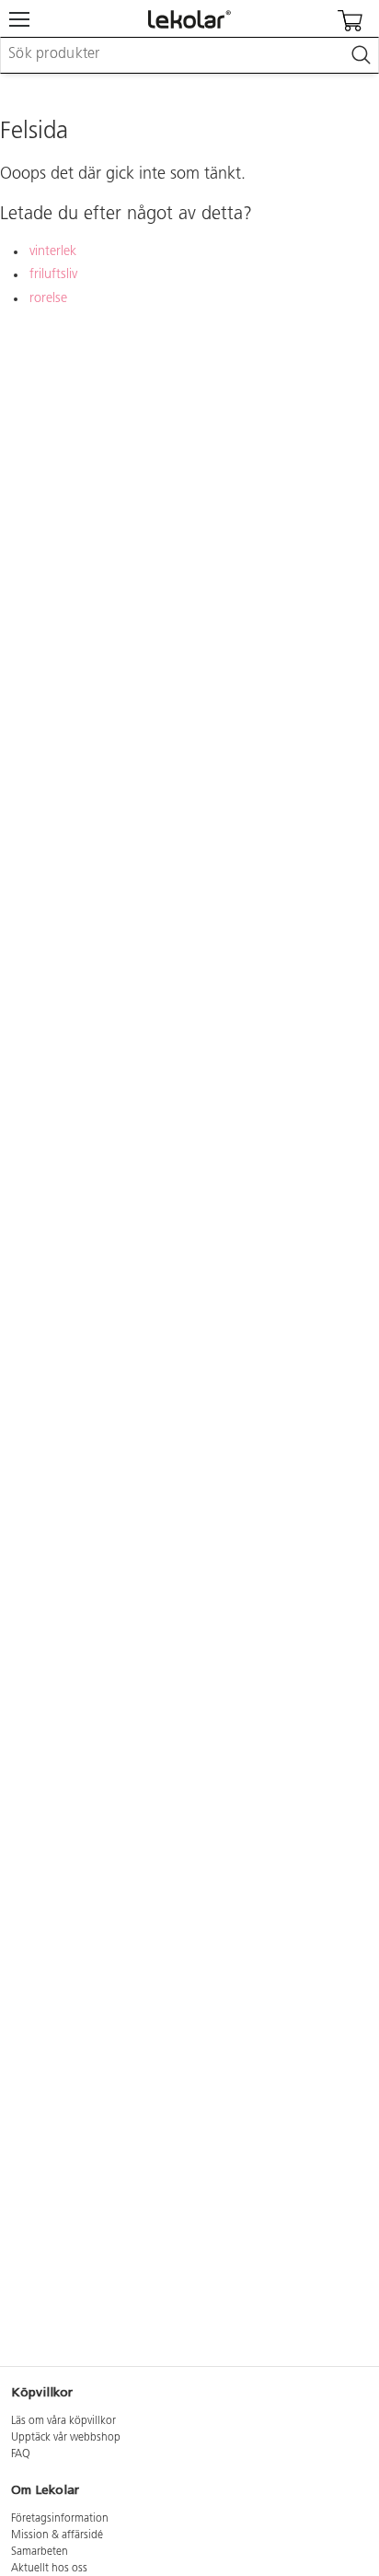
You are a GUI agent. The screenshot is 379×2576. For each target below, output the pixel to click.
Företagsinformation (60, 2519)
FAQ (21, 2454)
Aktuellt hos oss (49, 2569)
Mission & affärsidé (57, 2535)
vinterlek (53, 252)
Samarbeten (40, 2552)
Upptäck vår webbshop (66, 2438)
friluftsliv (53, 275)
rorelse (48, 299)
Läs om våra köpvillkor (63, 2421)
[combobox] (189, 55)
